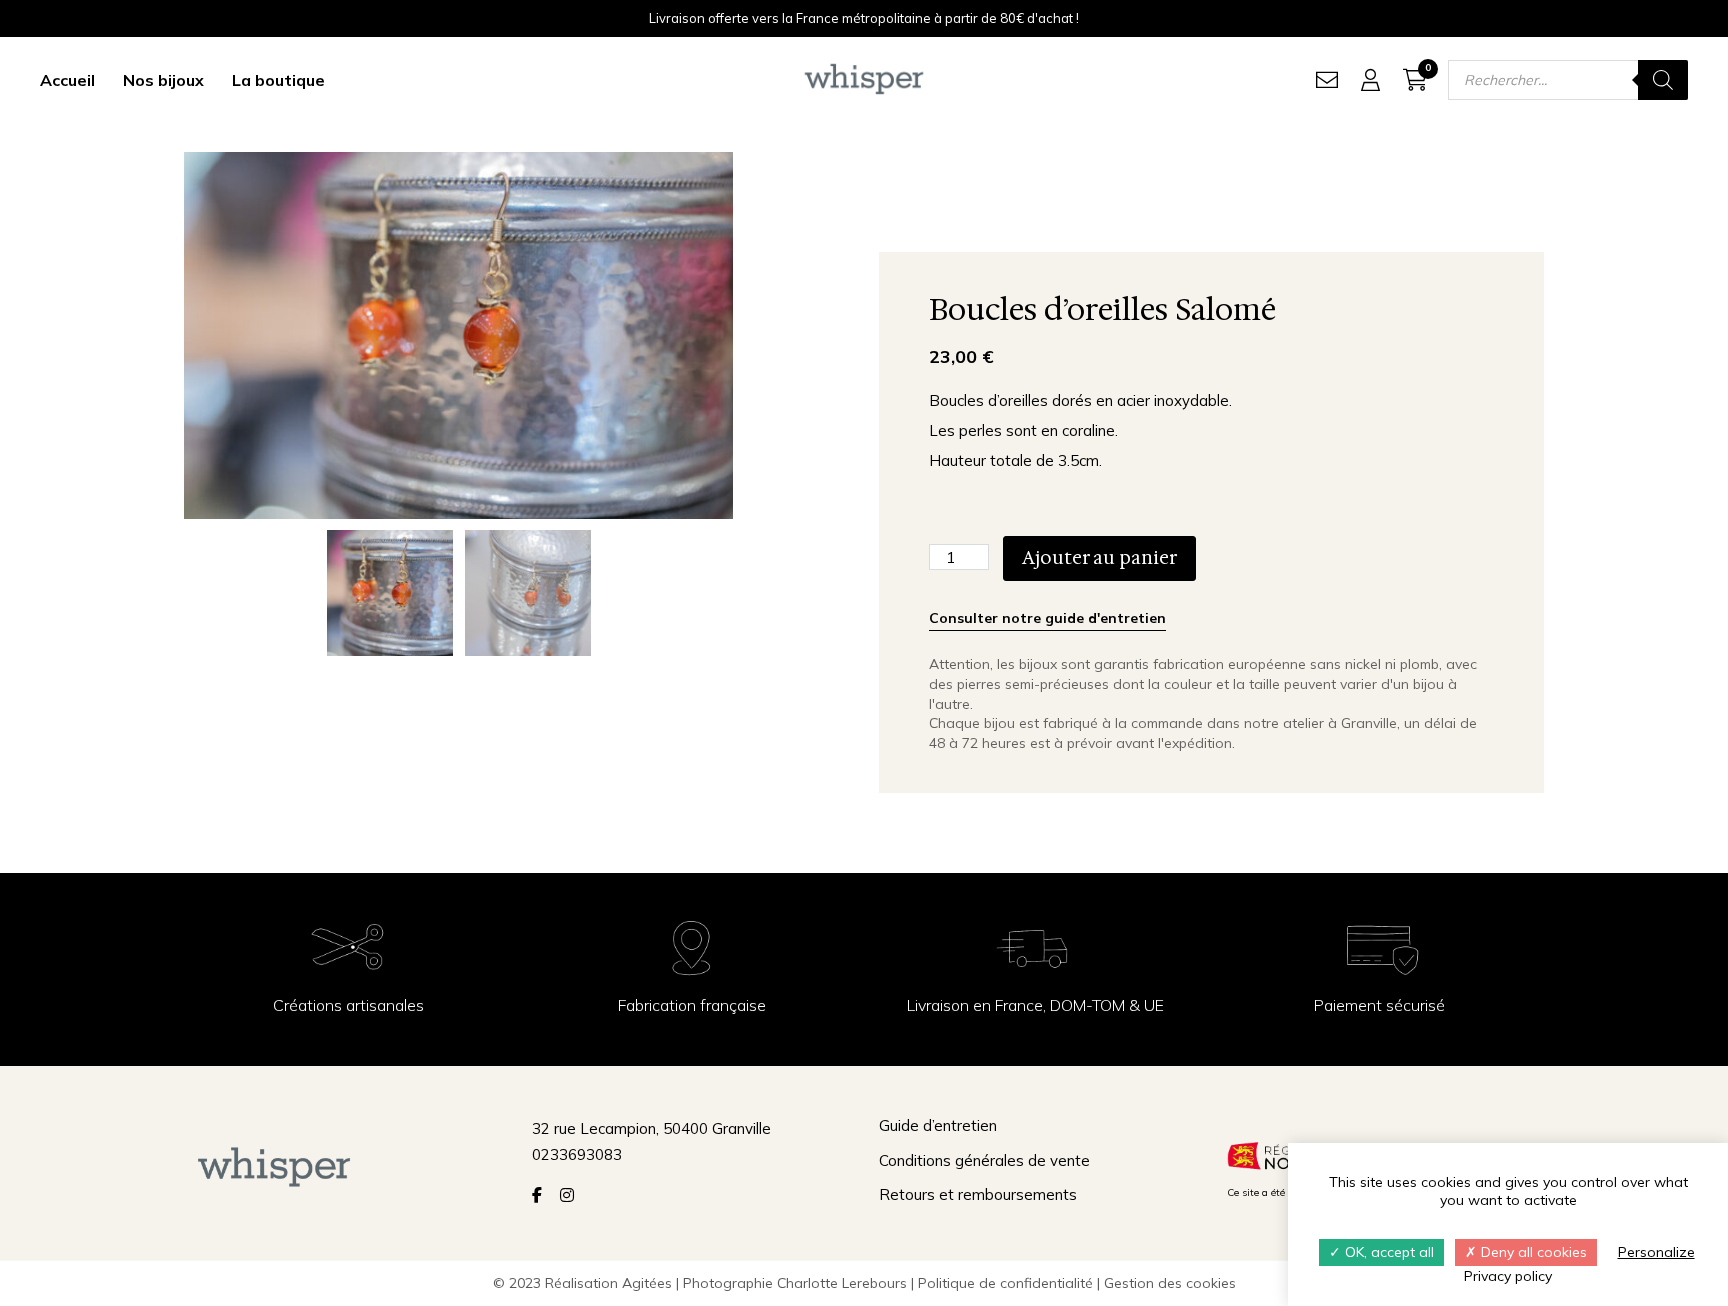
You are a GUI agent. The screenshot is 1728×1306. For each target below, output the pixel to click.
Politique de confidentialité (1005, 1283)
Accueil (67, 80)
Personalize (1656, 1252)
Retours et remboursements (978, 1194)
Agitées (647, 1283)
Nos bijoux (163, 80)
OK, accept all (1387, 1252)
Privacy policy (1508, 1276)
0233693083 (577, 1154)
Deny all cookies (1532, 1252)
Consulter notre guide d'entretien (1047, 618)
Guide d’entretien (938, 1125)
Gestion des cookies (1170, 1283)
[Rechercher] (1663, 80)
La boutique (278, 80)
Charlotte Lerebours (842, 1283)
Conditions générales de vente (984, 1160)
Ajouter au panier (1099, 558)
